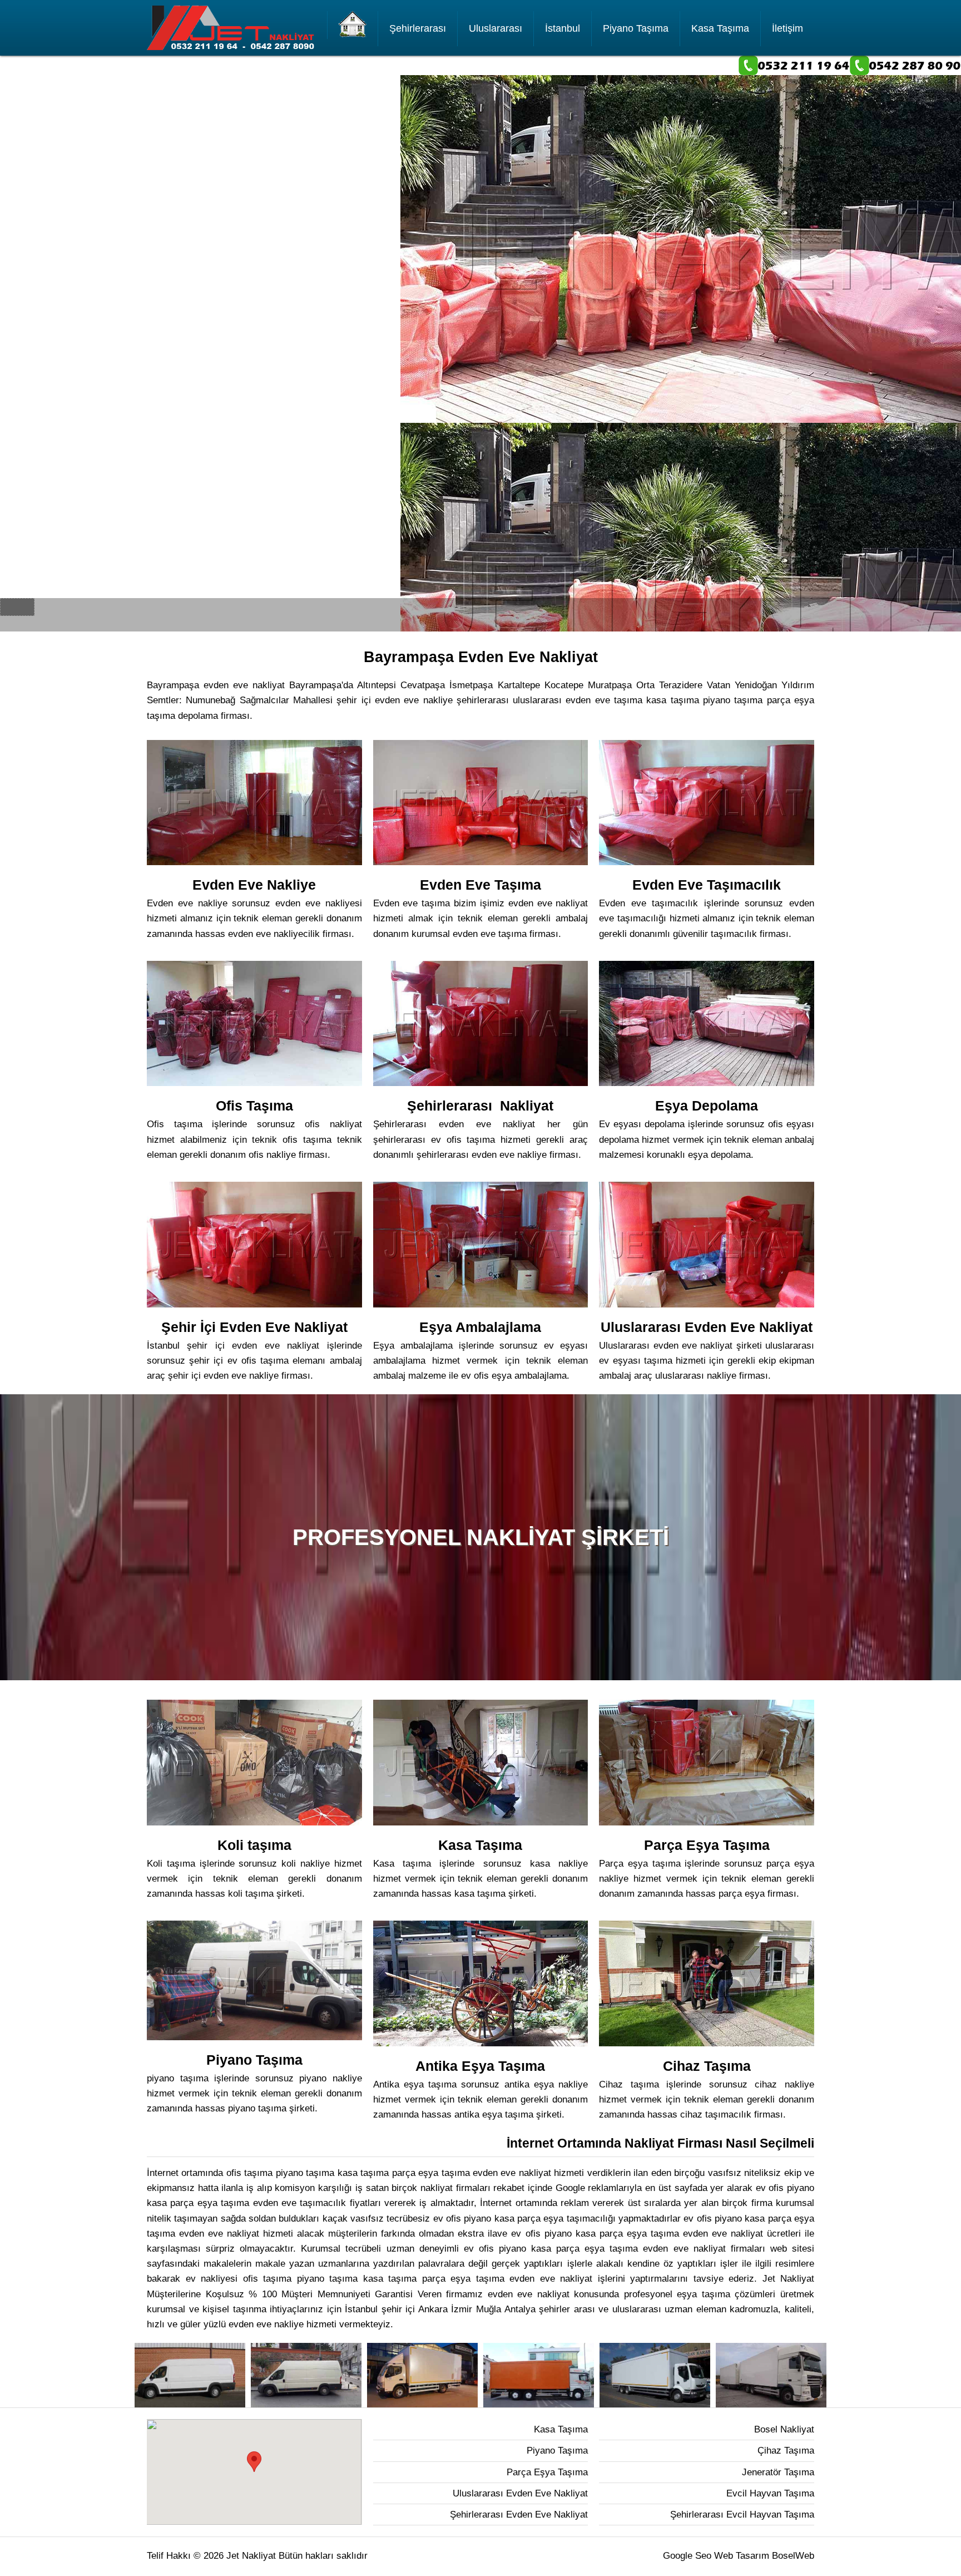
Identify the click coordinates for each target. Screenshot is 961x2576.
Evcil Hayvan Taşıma (770, 2493)
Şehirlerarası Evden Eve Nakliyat (519, 2515)
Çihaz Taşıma (786, 2451)
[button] (254, 2462)
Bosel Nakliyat (784, 2429)
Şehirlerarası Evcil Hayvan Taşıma (742, 2515)
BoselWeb (793, 2556)
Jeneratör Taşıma (778, 2472)
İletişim (787, 28)
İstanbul (563, 28)
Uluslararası (496, 28)
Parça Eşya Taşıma (547, 2472)
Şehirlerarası (418, 28)
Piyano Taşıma (636, 28)
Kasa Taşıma (720, 28)
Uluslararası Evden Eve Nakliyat (520, 2493)
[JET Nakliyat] (353, 25)
